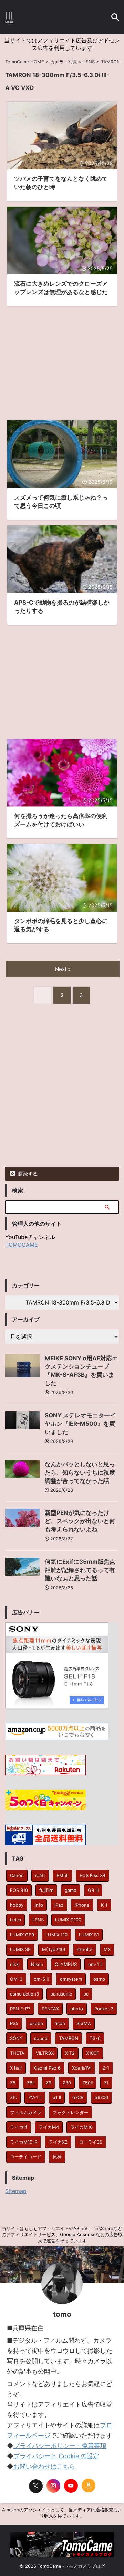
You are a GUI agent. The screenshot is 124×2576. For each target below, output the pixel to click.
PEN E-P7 (20, 2009)
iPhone (82, 1905)
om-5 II (41, 1979)
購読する (27, 1174)
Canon (17, 1875)
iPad (59, 1905)
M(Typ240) (54, 1949)
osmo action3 (24, 1994)
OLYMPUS (66, 1964)
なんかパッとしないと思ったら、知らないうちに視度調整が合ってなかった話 (80, 1473)
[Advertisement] (62, 358)
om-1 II (95, 1964)
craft (40, 1875)
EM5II (62, 1875)
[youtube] (71, 2486)
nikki (15, 1964)
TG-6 (95, 2038)
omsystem (71, 1979)
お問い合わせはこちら (44, 2466)
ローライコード (26, 2157)
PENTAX (50, 2009)
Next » (63, 969)
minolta (85, 1949)
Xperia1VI (82, 2068)
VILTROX (45, 2053)
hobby (17, 1905)
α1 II (57, 2097)
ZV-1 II (35, 2097)
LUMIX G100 (68, 1920)
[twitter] (36, 2486)
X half (16, 2068)
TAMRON (69, 2038)
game (71, 1890)
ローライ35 (91, 2142)
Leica (15, 1920)
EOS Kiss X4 (92, 1875)
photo (77, 2009)
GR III (93, 1890)
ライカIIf (19, 2127)
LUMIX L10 (56, 1935)
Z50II (87, 2083)
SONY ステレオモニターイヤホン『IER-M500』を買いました (80, 1424)
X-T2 (70, 2053)
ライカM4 (49, 2127)
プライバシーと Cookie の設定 (56, 2456)
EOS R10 (19, 1890)
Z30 (67, 2083)
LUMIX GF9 (22, 1935)
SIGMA (84, 2023)
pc (86, 1994)
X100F (93, 2053)
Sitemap (16, 2191)
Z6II (31, 2083)
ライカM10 (81, 2127)
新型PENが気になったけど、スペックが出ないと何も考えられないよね (80, 1521)
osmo (99, 1979)
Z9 (49, 2083)
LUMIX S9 (20, 1949)
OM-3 (16, 1979)
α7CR (78, 2097)
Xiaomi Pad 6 (47, 2068)
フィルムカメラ (26, 2112)
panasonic (61, 1994)
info (39, 1905)
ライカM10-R (24, 2142)
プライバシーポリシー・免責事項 (60, 2446)
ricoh (60, 2023)
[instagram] (53, 2486)
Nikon (37, 1964)
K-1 (104, 1905)
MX (107, 1949)
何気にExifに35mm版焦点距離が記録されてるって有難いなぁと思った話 (80, 1570)
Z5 (13, 2083)
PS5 (14, 2023)
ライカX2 (58, 2142)
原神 (57, 2157)
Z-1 (106, 2068)
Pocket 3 (104, 2009)
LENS (38, 1920)
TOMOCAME (22, 1245)
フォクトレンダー (71, 2112)
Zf (106, 2083)
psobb (36, 2023)
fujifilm (46, 1890)
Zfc (13, 2097)
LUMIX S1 (89, 1935)
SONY (16, 2038)
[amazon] (89, 2485)
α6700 (101, 2097)
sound (41, 2038)
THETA (17, 2053)
